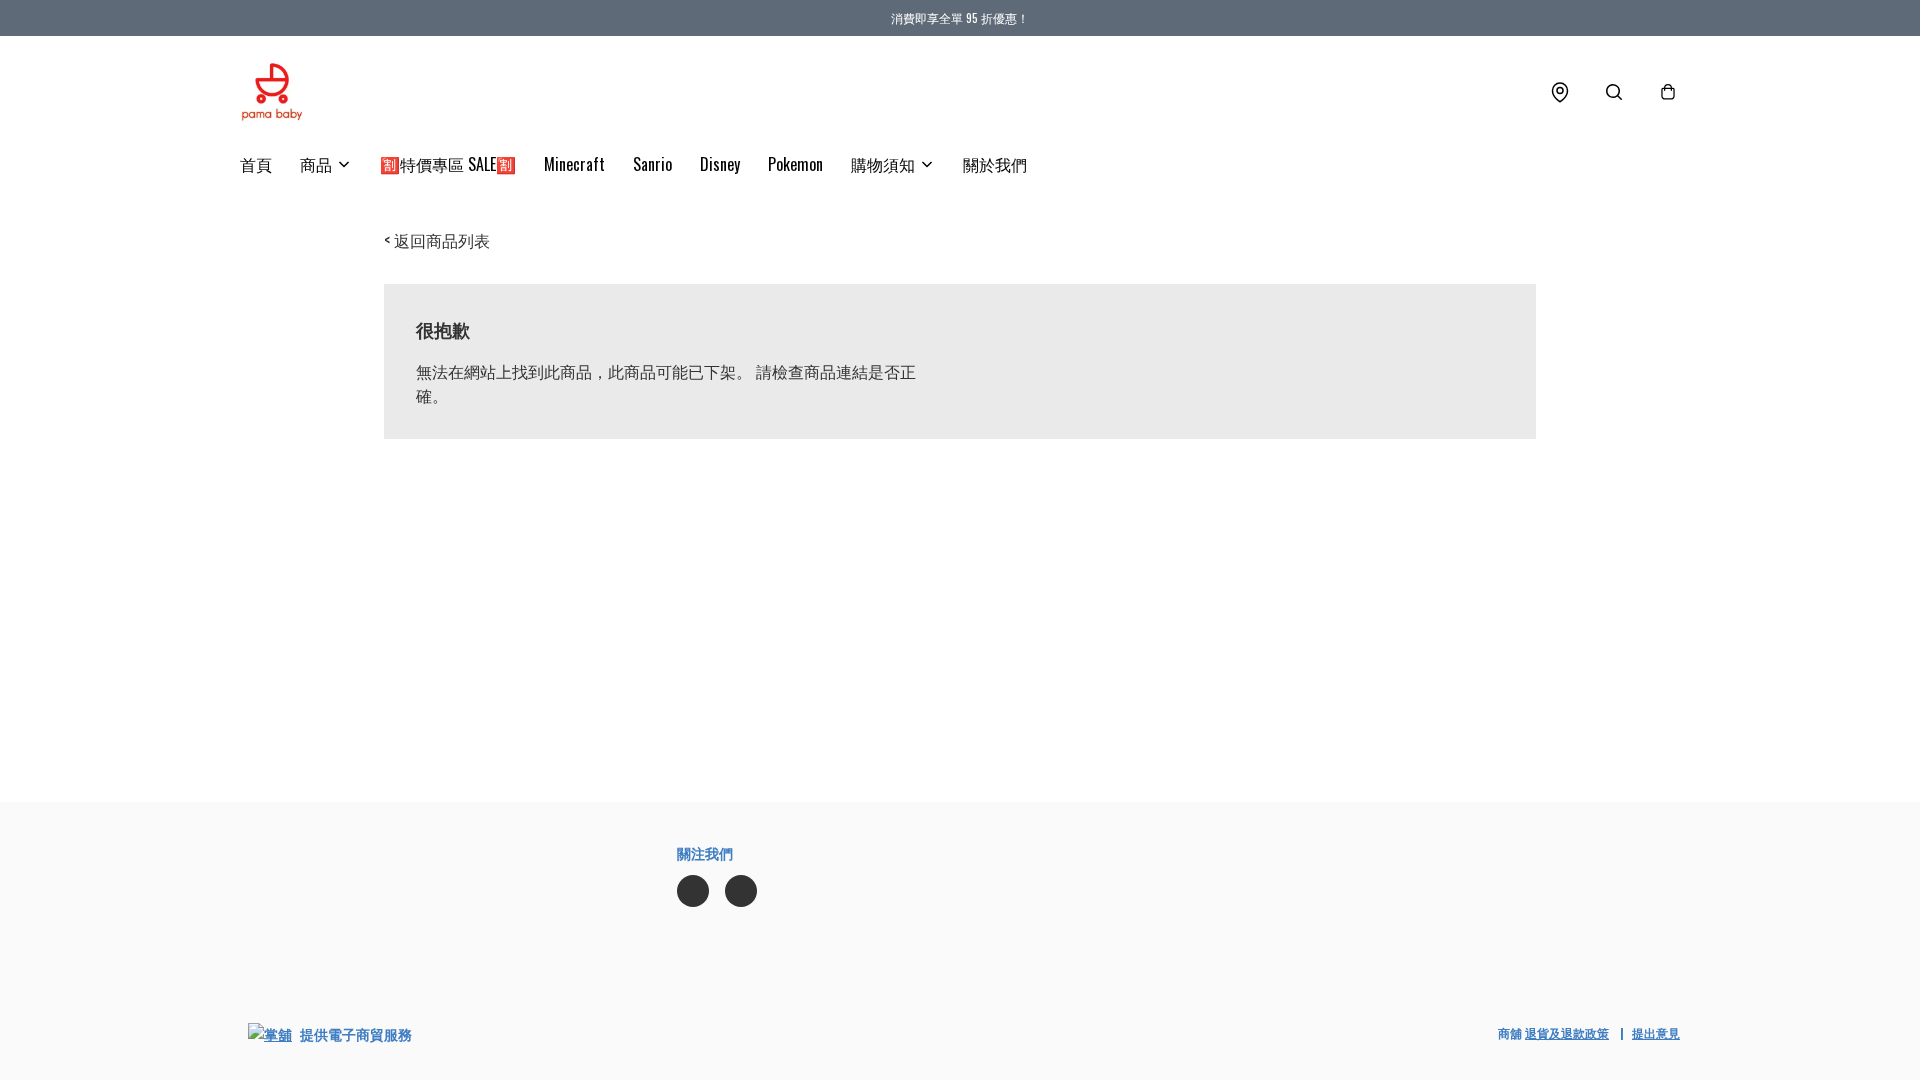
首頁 (256, 164)
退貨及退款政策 (1567, 1032)
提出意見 (1656, 1032)
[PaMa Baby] (272, 92)
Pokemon (795, 164)
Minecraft (574, 164)
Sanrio (652, 164)
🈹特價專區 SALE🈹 (448, 164)
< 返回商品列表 (437, 240)
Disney (720, 164)
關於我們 (995, 164)
